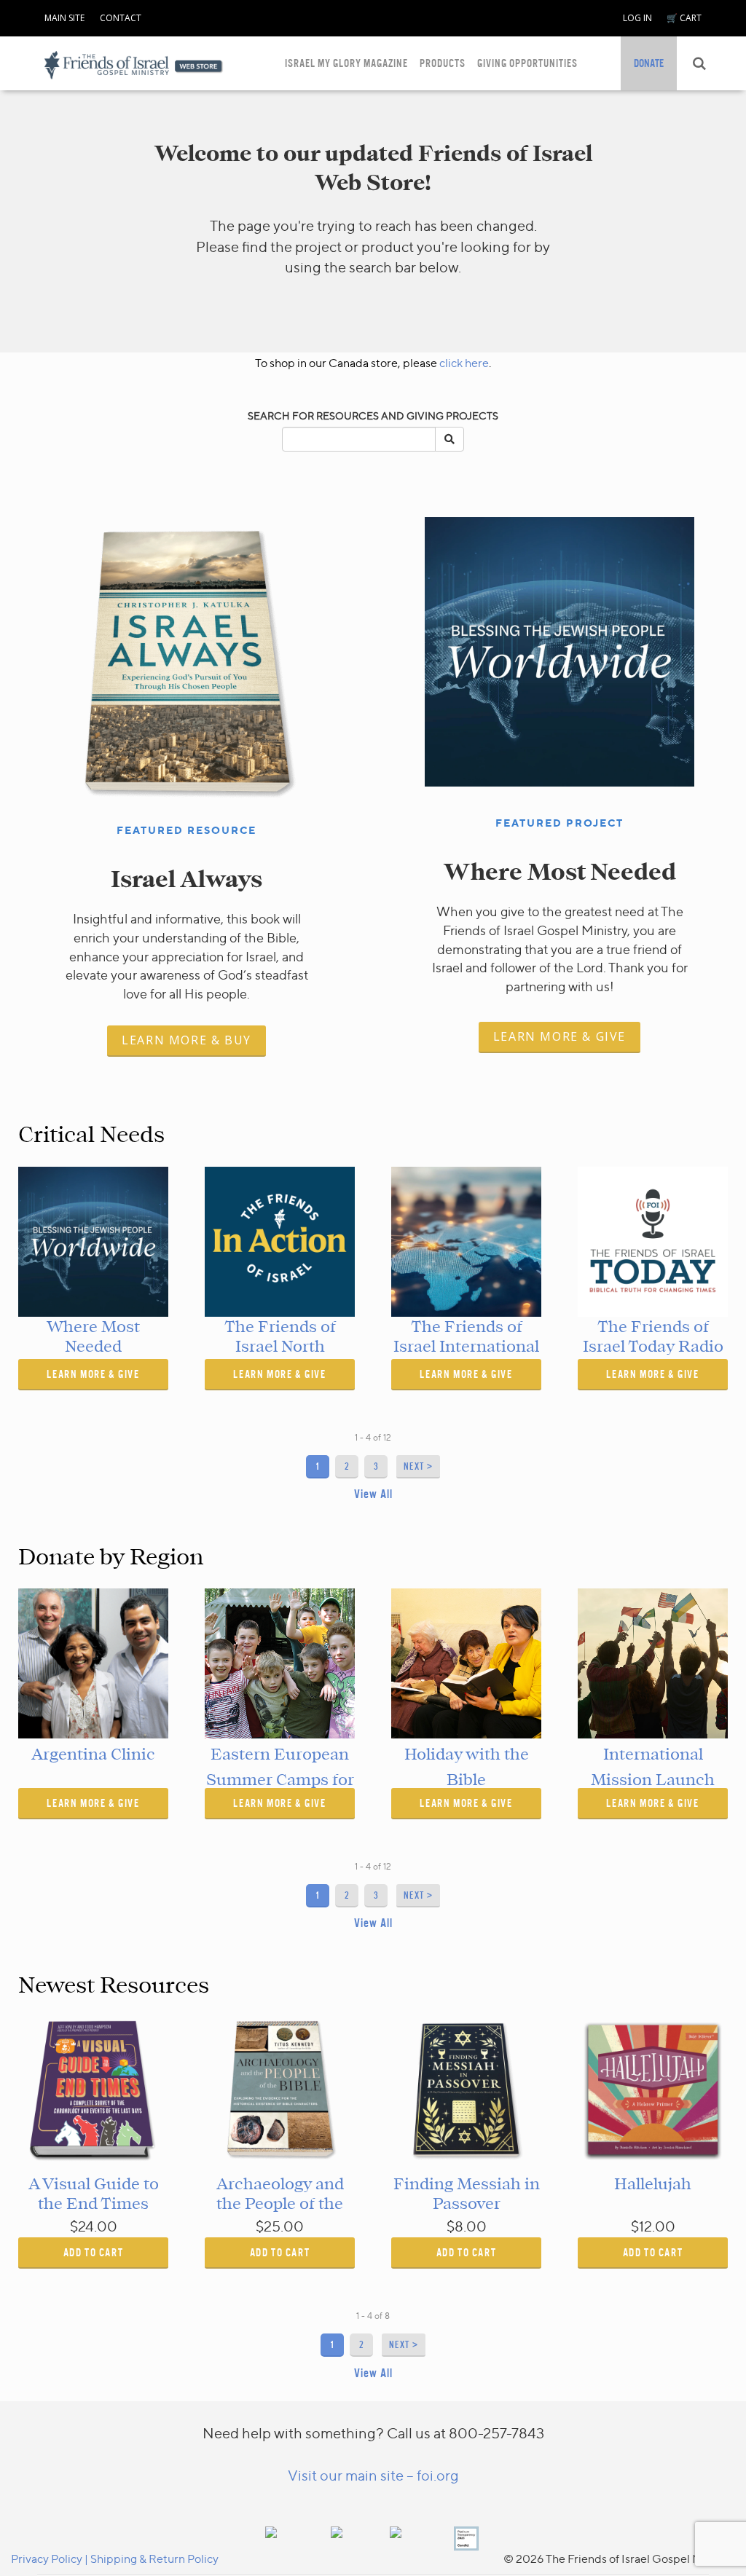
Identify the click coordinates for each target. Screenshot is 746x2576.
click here (464, 363)
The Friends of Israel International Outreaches (466, 1346)
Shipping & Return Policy (154, 2559)
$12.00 (653, 2226)
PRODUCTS (443, 63)
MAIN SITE (64, 18)
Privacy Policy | (51, 2559)
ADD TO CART (94, 2252)
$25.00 (280, 2226)
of (377, 1437)
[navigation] (64, 15)
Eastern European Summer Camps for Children (280, 1780)
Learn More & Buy (186, 1040)
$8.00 (467, 2226)
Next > (418, 1466)
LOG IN (637, 18)
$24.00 (94, 2226)
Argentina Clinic (93, 1754)
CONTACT (121, 18)
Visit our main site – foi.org (373, 2475)
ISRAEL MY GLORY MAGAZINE (346, 63)
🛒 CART (684, 18)
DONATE (649, 63)
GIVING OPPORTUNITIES (527, 63)
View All (373, 1494)
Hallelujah (653, 2184)
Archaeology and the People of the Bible (280, 2203)
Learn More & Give (559, 1036)
